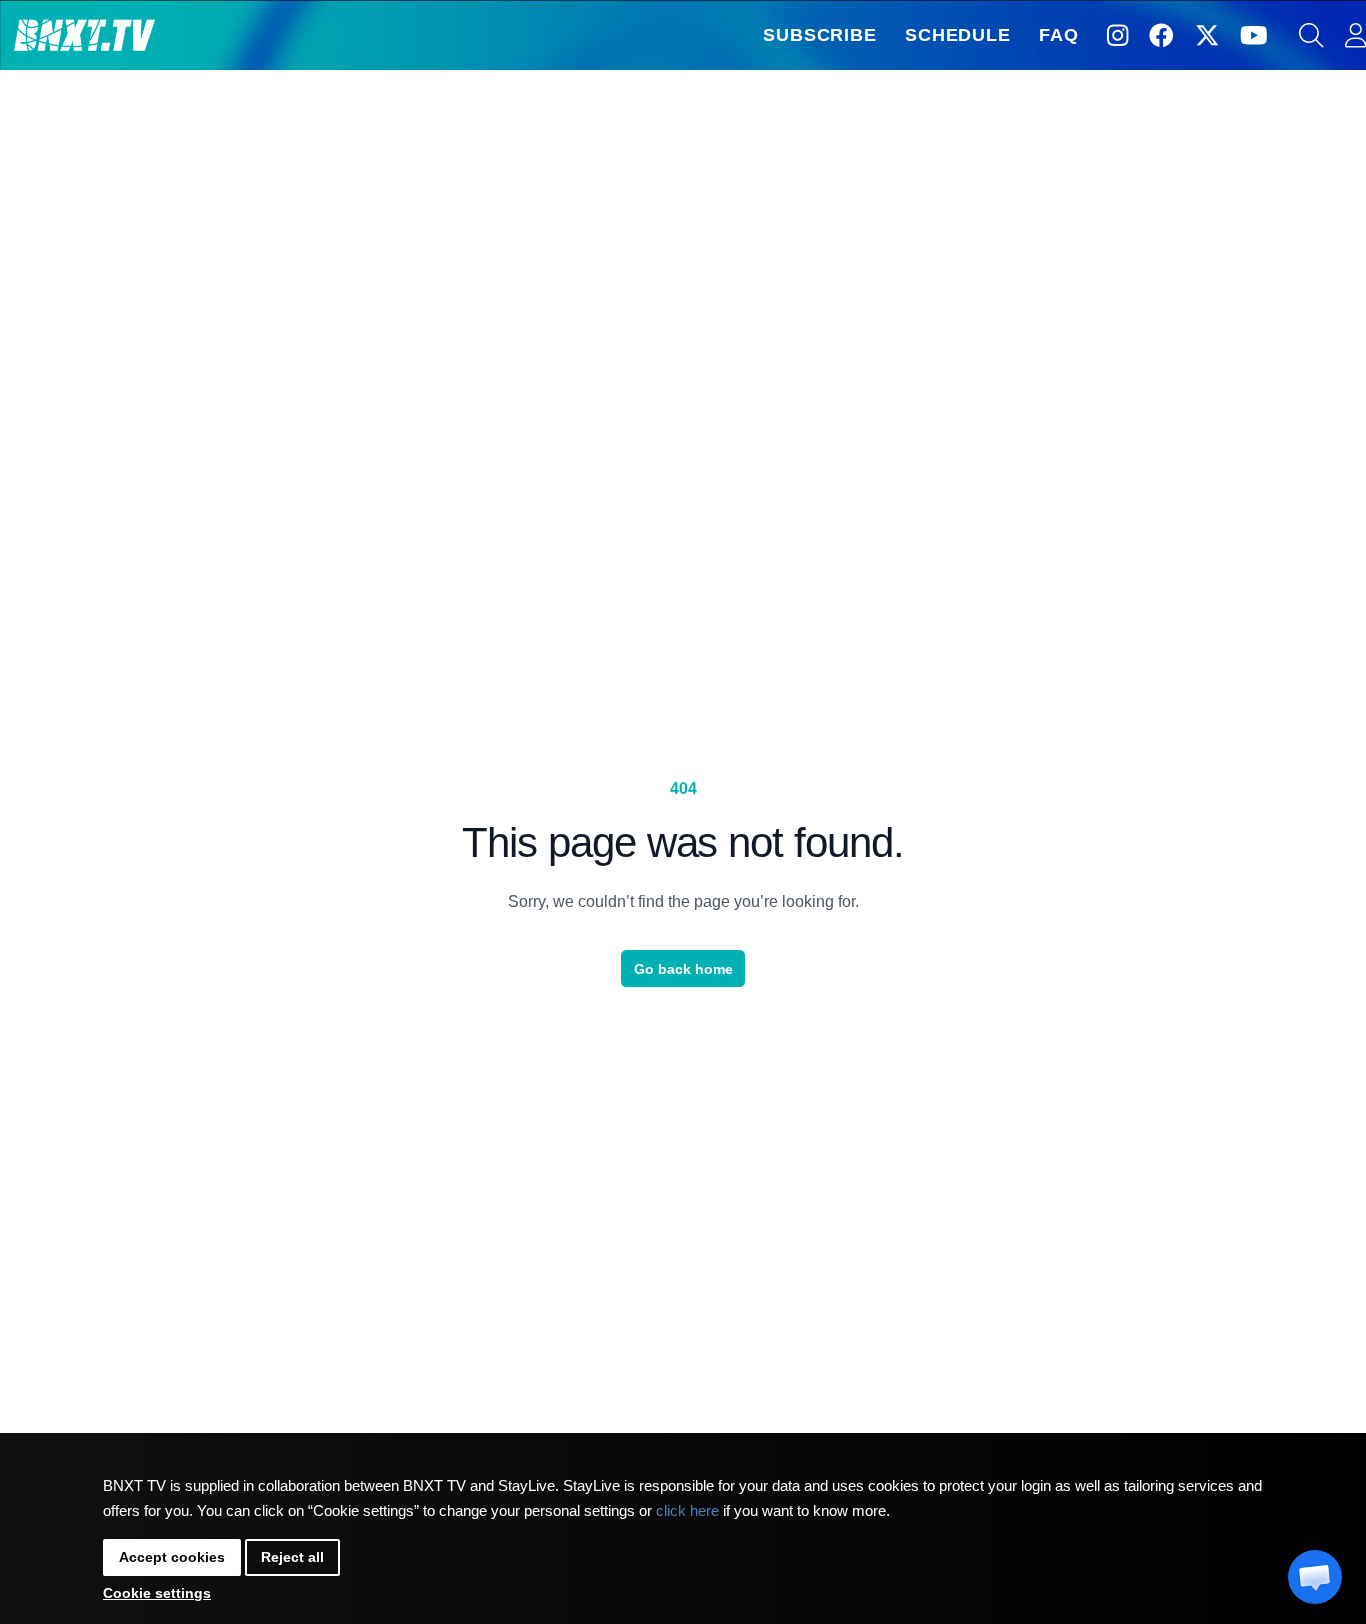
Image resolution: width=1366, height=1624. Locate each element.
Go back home (683, 969)
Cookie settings (157, 1593)
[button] (1315, 1577)
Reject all (292, 1557)
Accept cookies (172, 1557)
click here (687, 1510)
